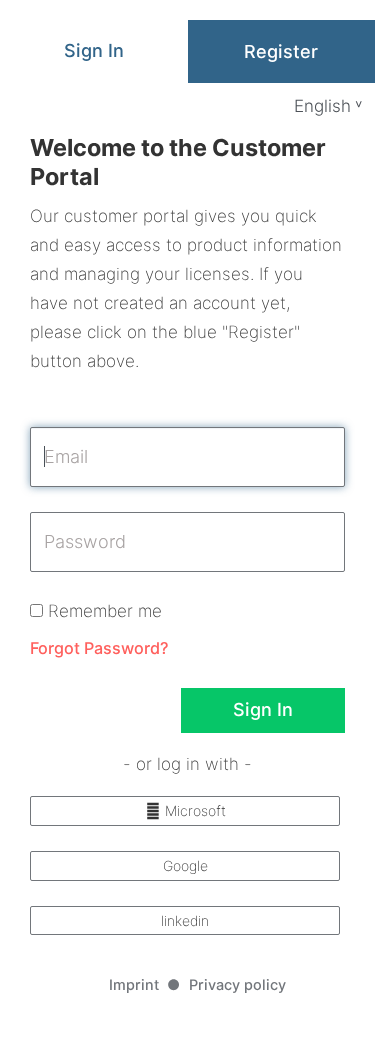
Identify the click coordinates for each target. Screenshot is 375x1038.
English (322, 106)
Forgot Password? (99, 648)
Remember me (102, 611)
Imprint (134, 984)
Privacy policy (237, 984)
